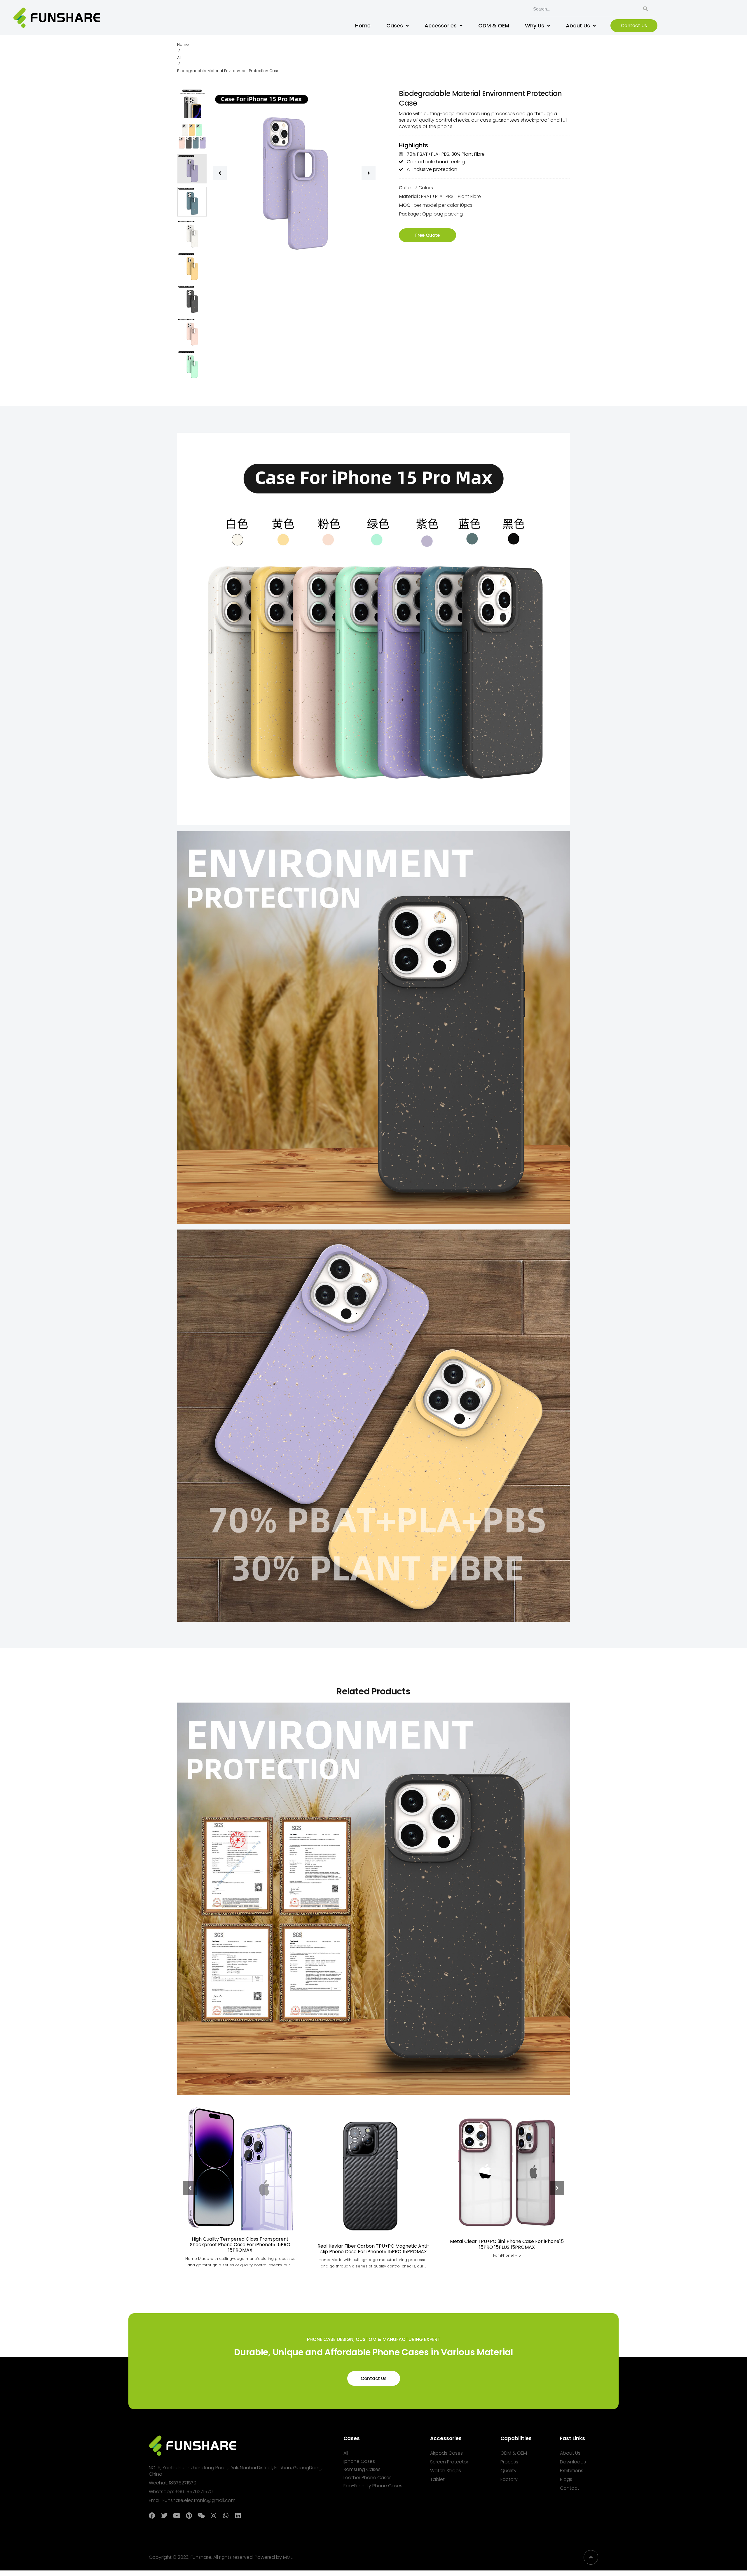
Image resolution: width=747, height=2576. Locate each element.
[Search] (645, 9)
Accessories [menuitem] (441, 26)
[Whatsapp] (226, 2516)
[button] (220, 173)
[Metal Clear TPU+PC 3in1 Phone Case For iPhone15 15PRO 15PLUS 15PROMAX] (507, 2170)
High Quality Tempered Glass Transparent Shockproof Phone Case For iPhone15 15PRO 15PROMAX (240, 2245)
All (179, 58)
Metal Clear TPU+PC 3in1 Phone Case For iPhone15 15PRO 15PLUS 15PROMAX (507, 2244)
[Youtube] (177, 2516)
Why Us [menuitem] (535, 26)
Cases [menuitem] (395, 26)
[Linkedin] (238, 2516)
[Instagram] (213, 2516)
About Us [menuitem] (578, 26)
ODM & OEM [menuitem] (494, 26)
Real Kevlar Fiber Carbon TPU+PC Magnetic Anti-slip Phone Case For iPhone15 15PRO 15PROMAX (374, 2249)
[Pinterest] (189, 2516)
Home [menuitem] (363, 26)
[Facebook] (152, 2516)
